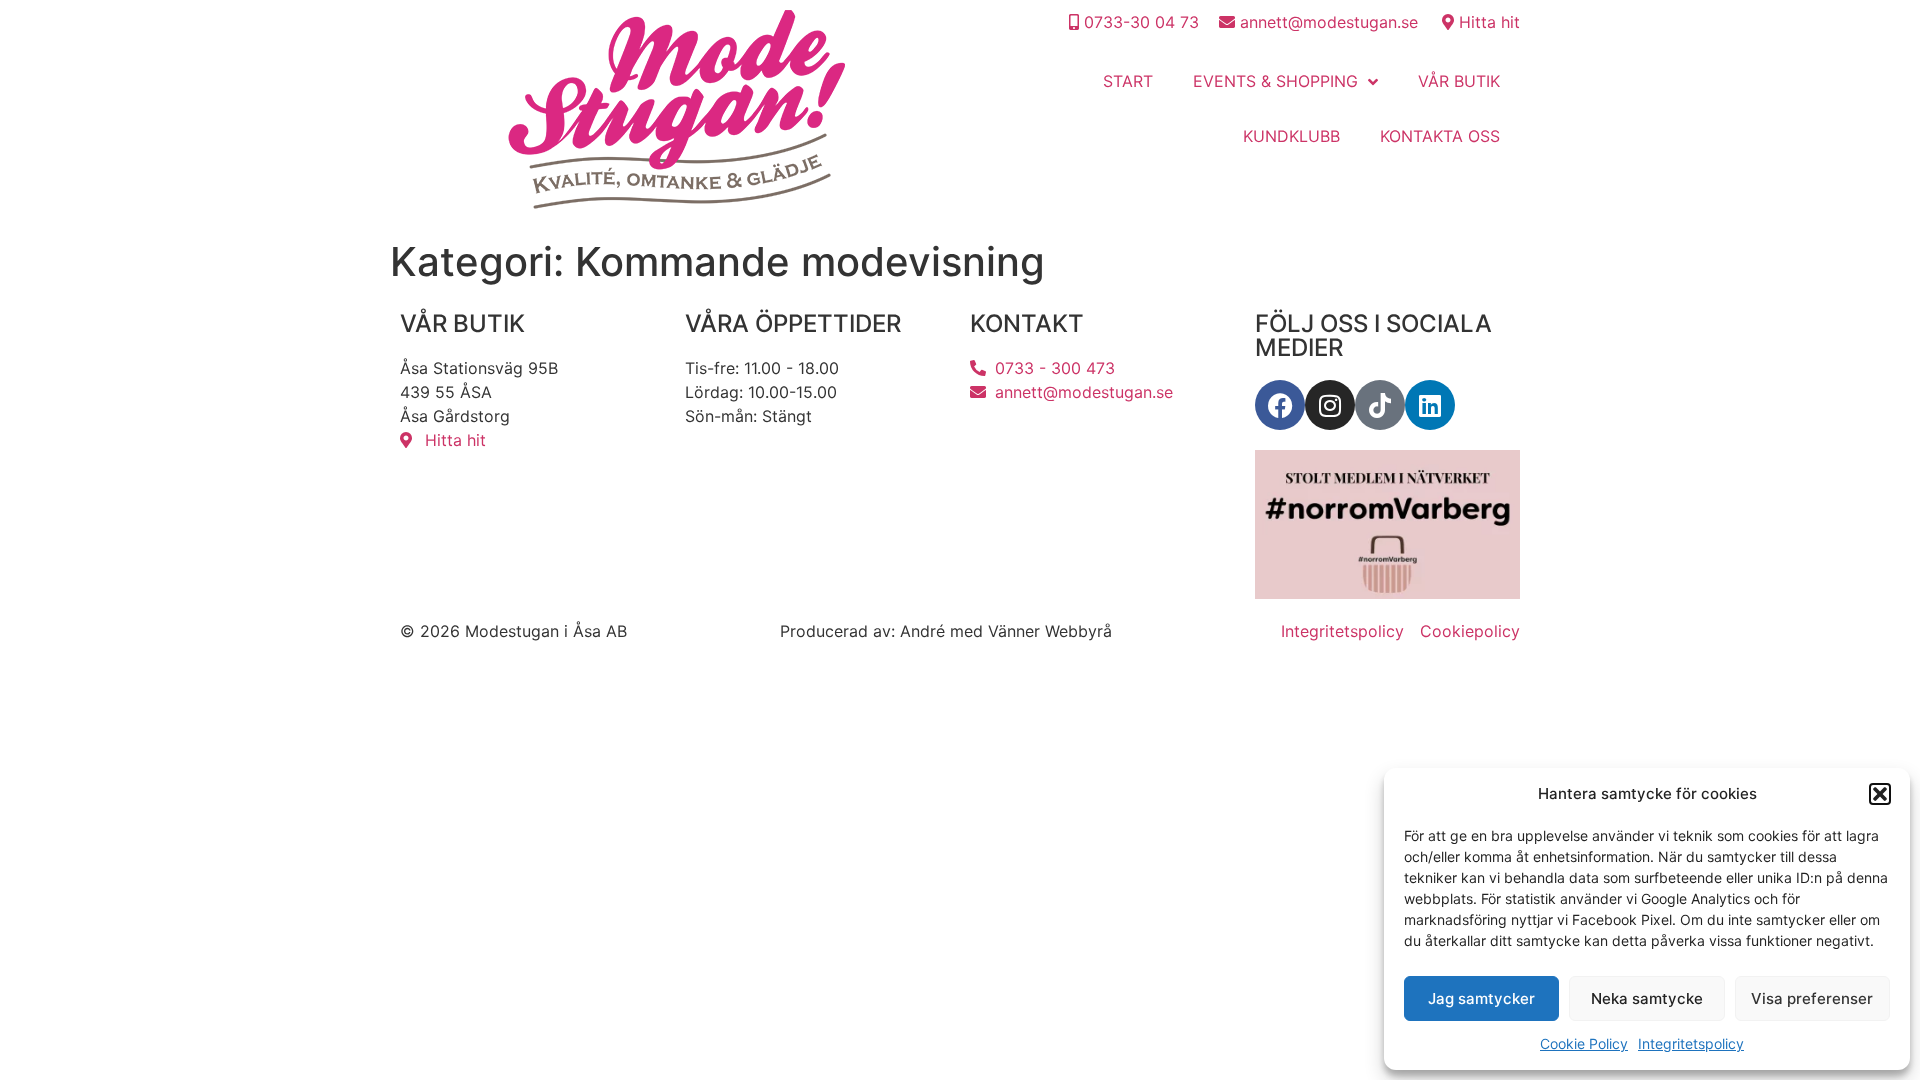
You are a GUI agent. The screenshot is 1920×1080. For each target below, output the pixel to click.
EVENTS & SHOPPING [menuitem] (1275, 81)
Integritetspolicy (1691, 1043)
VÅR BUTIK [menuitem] (1459, 81)
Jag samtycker (1481, 998)
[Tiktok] (1380, 405)
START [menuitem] (1128, 81)
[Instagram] (1330, 405)
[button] (1880, 794)
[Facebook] (1280, 405)
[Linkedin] (1430, 405)
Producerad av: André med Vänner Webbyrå (946, 631)
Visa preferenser (1812, 998)
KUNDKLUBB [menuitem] (1291, 136)
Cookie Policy (1584, 1043)
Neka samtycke (1647, 998)
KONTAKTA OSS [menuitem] (1440, 136)
